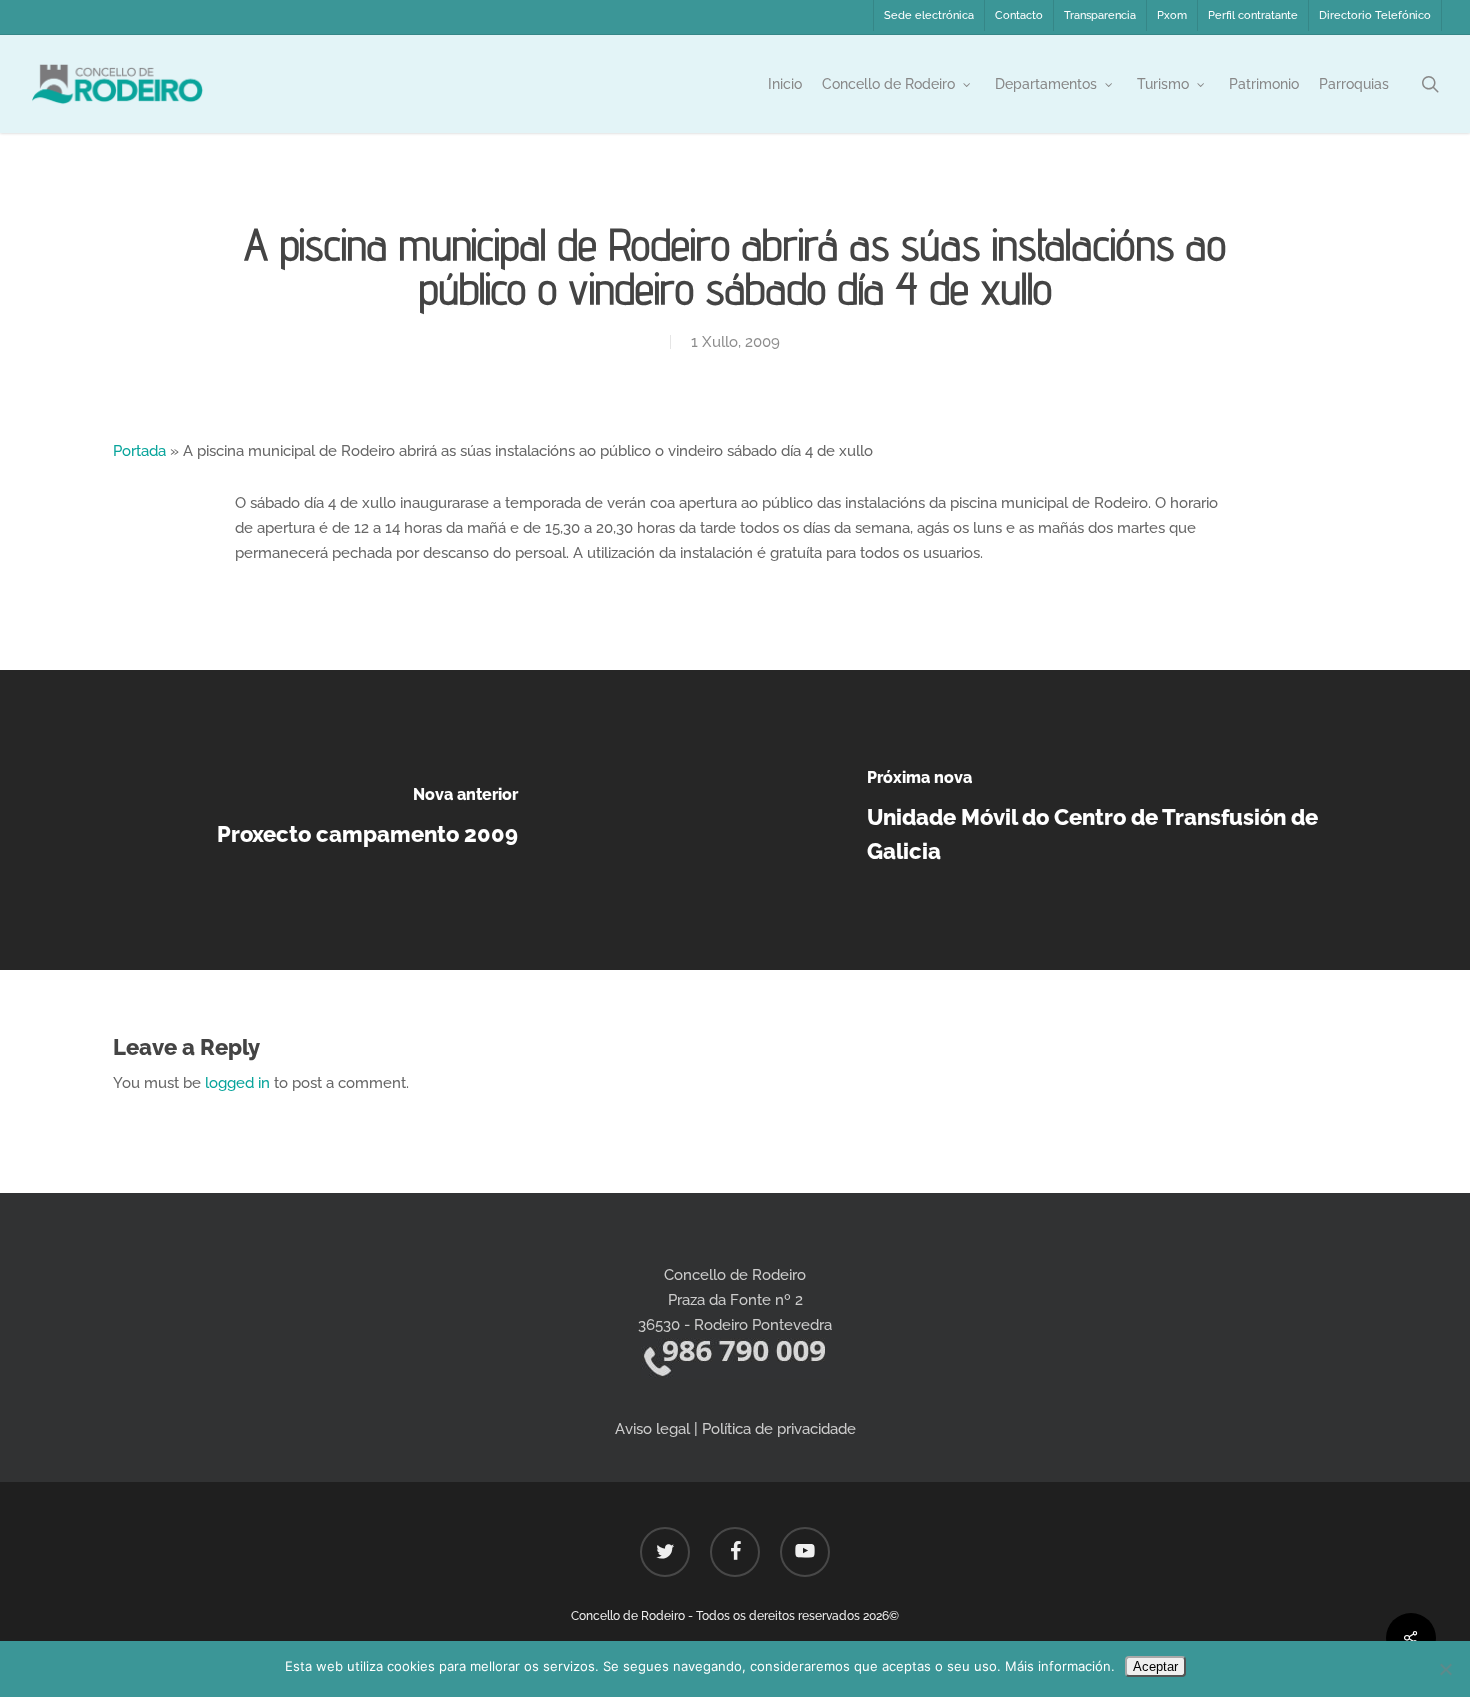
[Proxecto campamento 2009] (367, 820)
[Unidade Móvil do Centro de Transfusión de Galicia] (1102, 820)
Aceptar (1155, 1666)
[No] (1445, 1669)
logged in (237, 1083)
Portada (139, 451)
